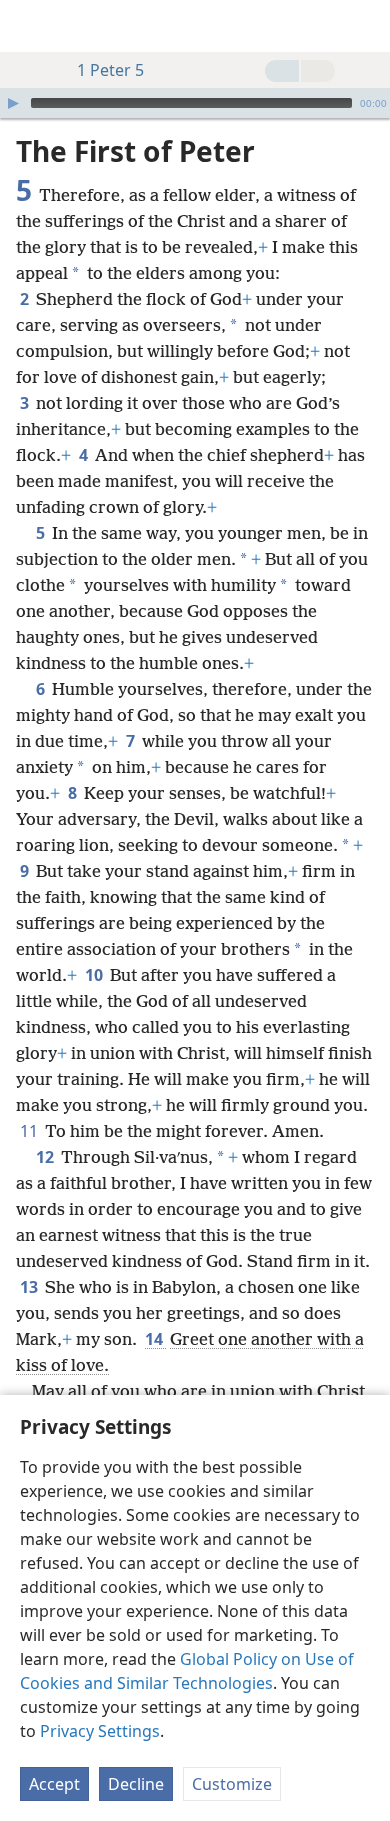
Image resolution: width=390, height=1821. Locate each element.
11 (30, 1131)
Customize (232, 1784)
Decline (136, 1784)
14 (155, 1339)
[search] (365, 26)
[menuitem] (30, 26)
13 (30, 1287)
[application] (195, 103)
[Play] (13, 103)
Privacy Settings (100, 1731)
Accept (54, 1784)
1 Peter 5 (110, 70)
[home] (30, 26)
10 (95, 975)
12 (46, 1157)
